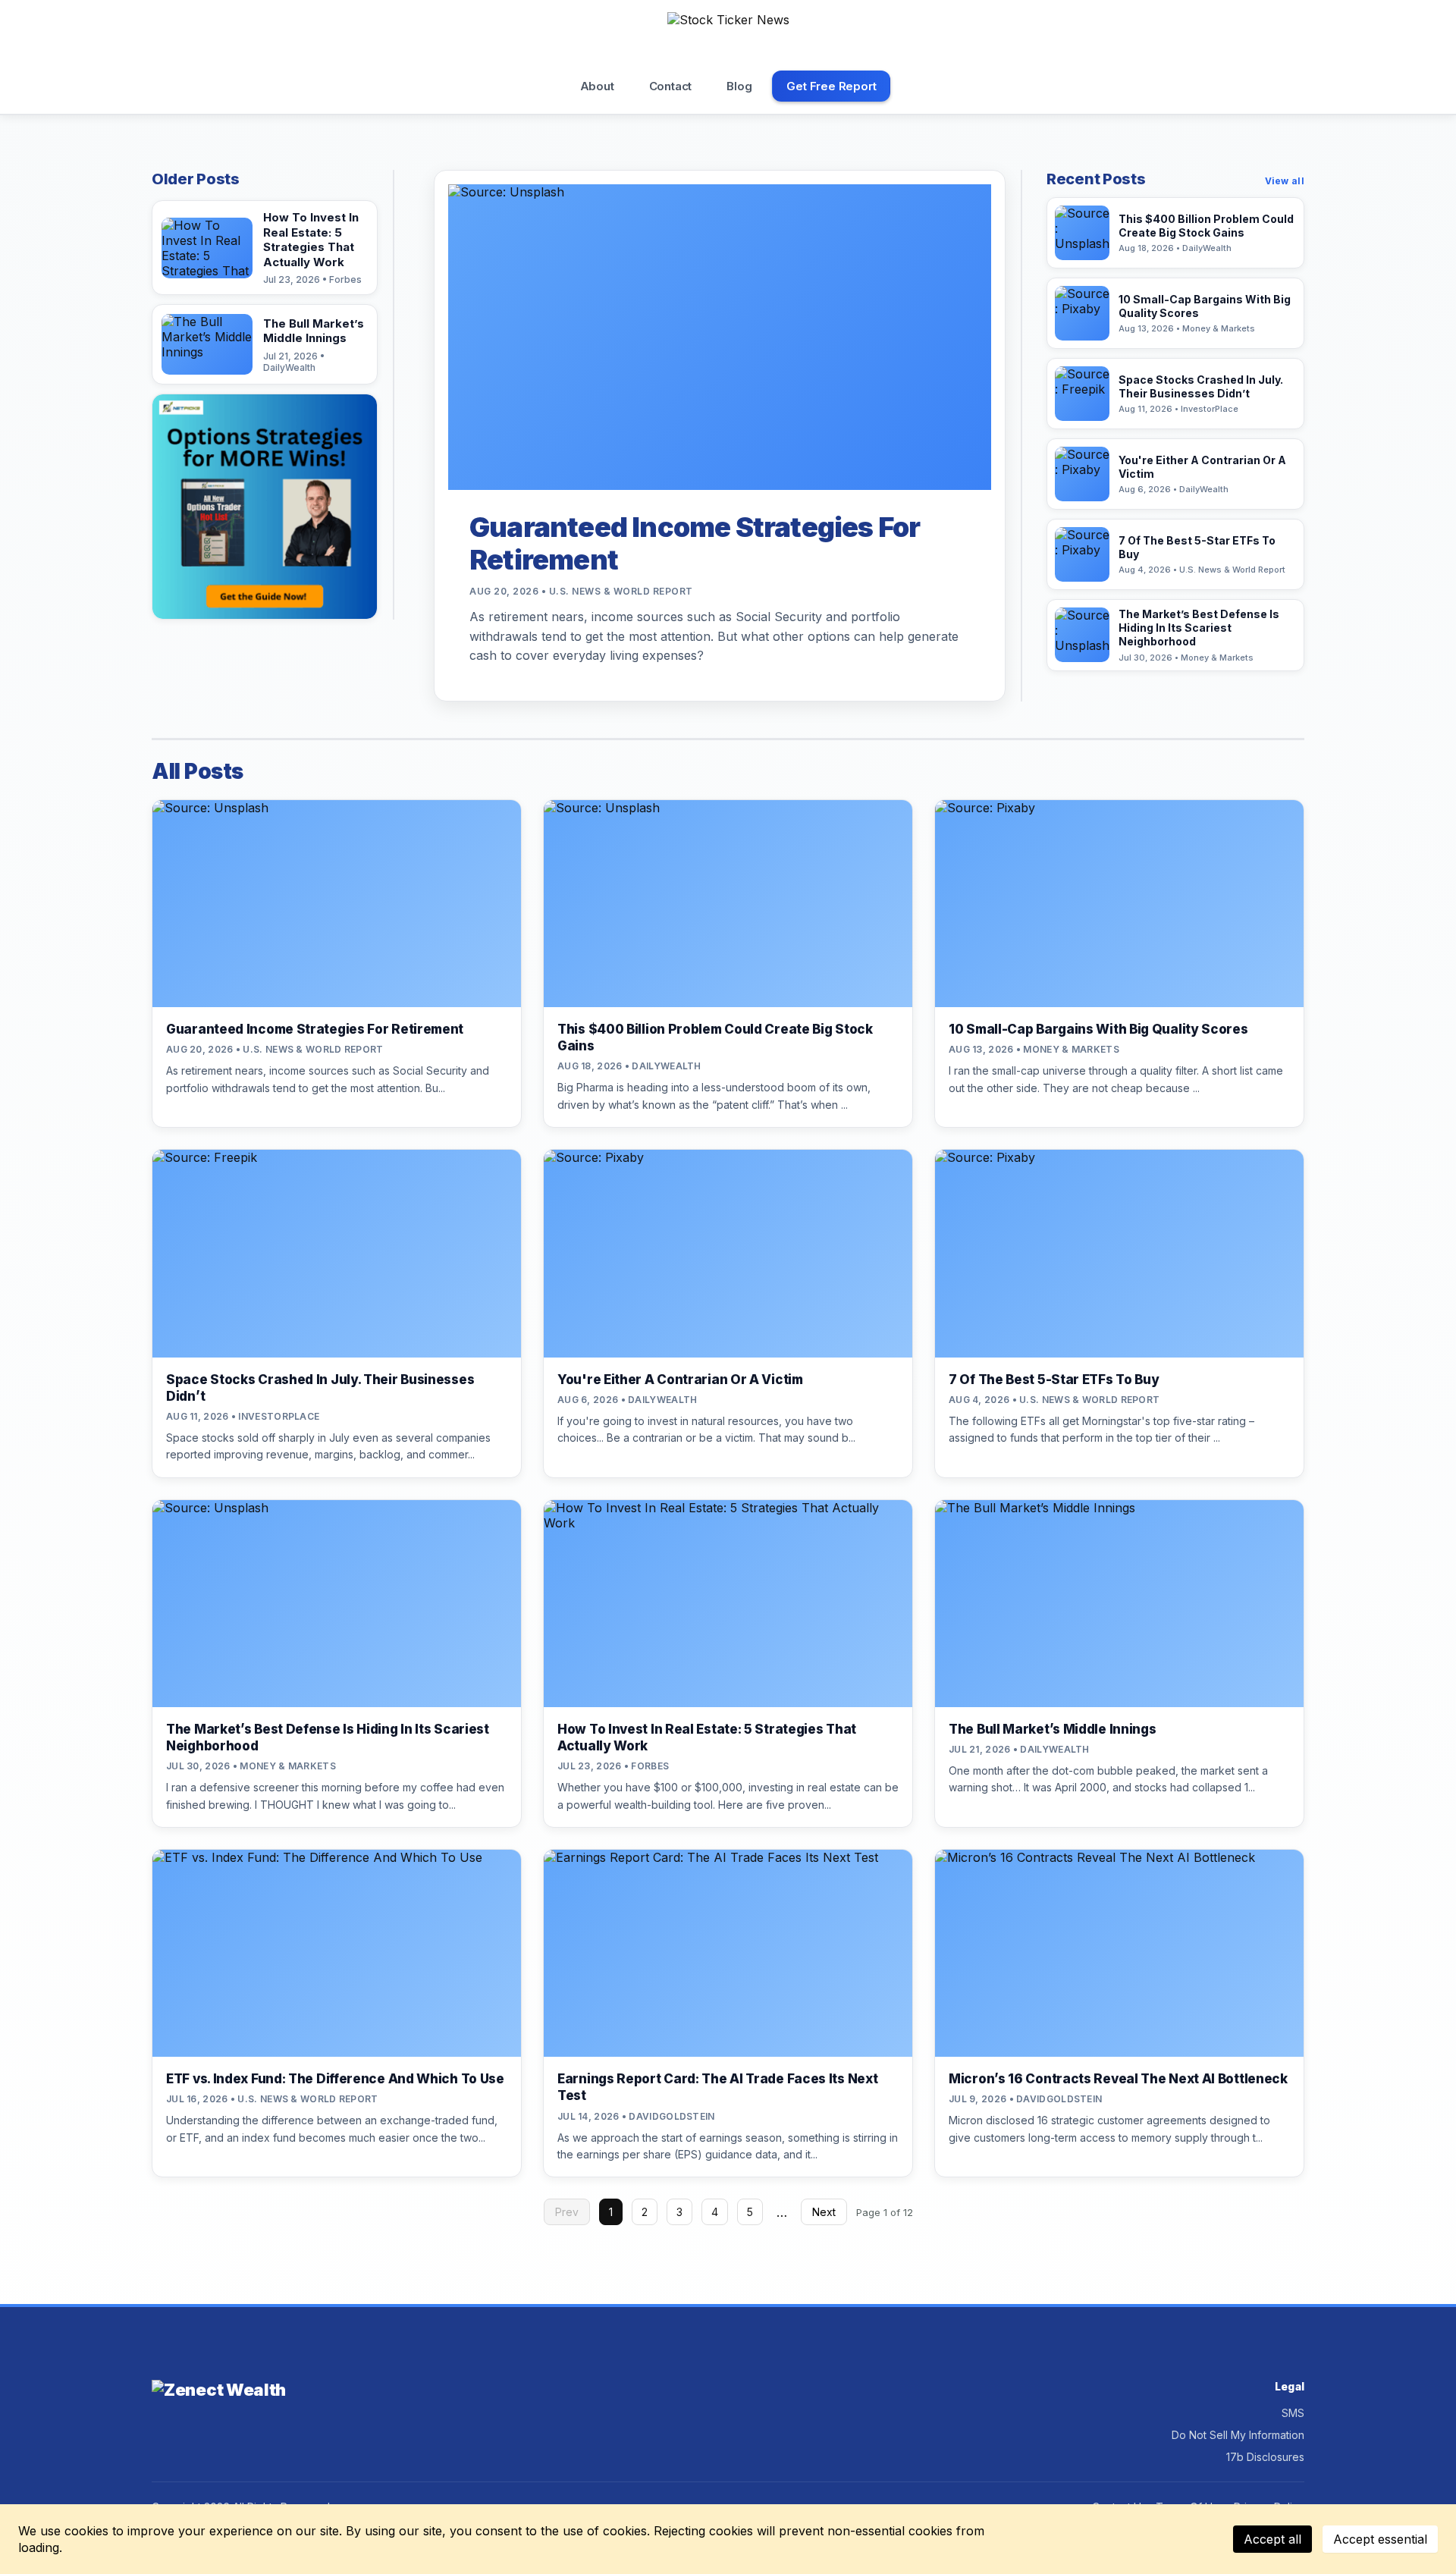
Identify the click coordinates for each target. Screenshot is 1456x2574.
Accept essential (1380, 2539)
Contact (671, 86)
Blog (739, 86)
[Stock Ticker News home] (728, 37)
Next (824, 2212)
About (597, 86)
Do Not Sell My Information (1238, 2435)
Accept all (1272, 2539)
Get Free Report (831, 86)
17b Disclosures (1265, 2457)
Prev (567, 2212)
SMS (1293, 2413)
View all (1285, 181)
